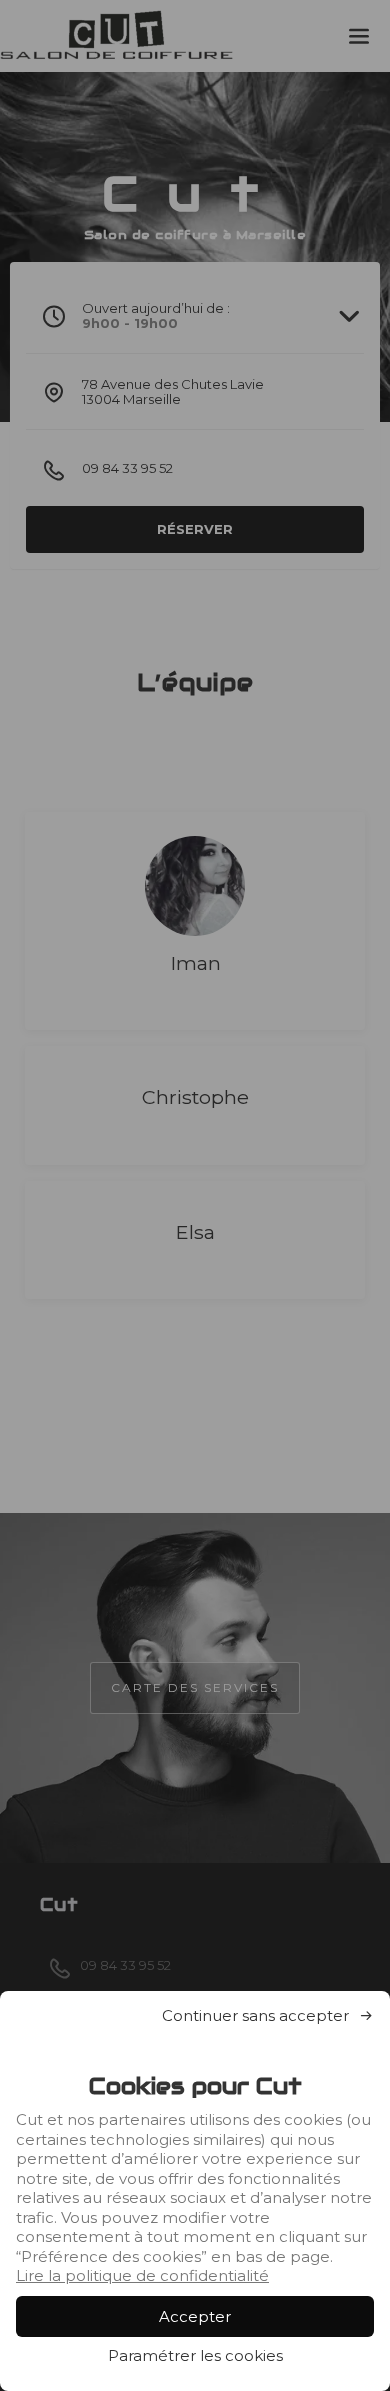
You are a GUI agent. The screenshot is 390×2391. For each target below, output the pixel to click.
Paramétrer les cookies (195, 2355)
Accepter (195, 2316)
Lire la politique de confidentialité (142, 2275)
